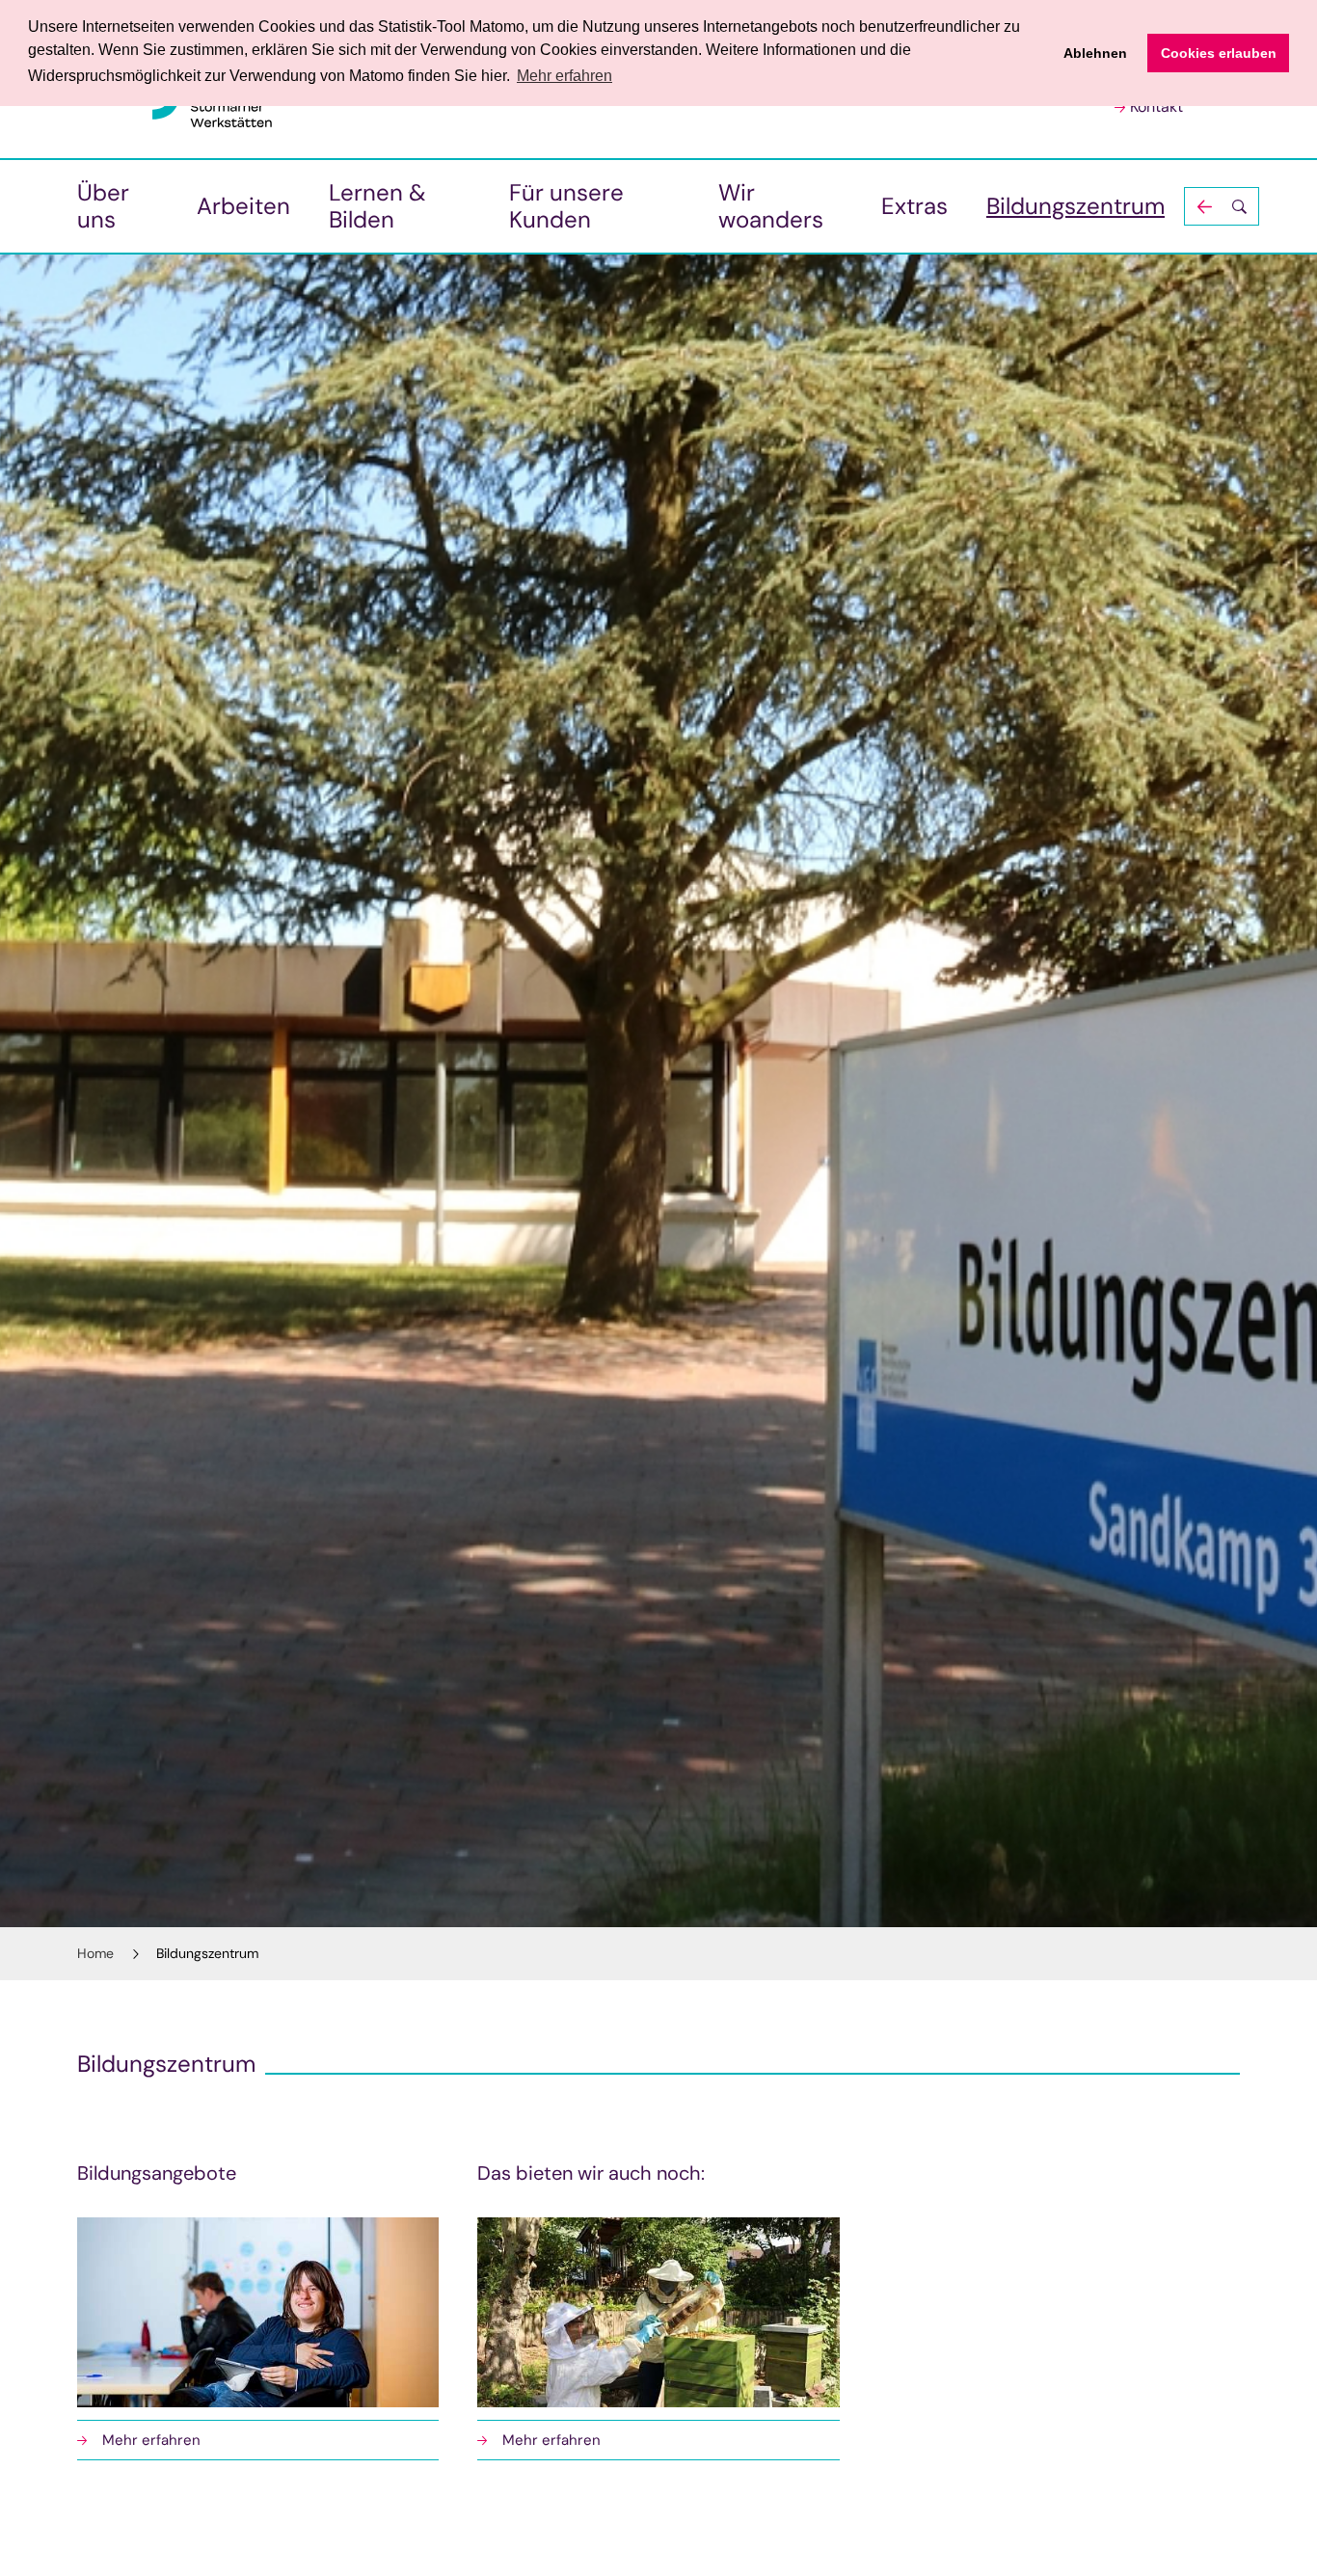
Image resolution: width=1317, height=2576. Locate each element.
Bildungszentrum (1075, 206)
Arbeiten (243, 206)
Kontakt (1156, 107)
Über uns (103, 206)
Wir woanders (771, 206)
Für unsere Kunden (566, 206)
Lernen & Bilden (377, 206)
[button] (1222, 206)
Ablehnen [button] (1095, 53)
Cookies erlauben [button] (1219, 53)
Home (95, 1953)
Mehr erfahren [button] (564, 76)
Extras (914, 206)
